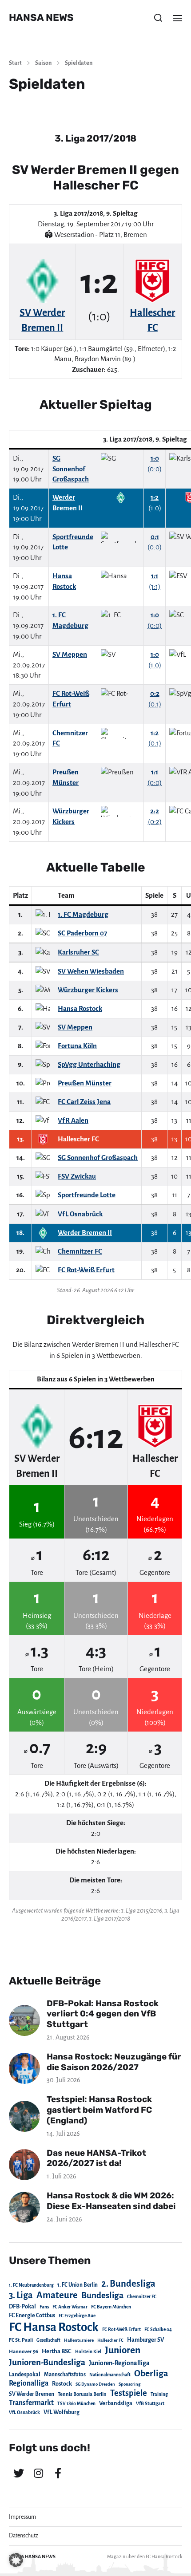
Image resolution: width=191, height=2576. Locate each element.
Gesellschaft (48, 2340)
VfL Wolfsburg (62, 2412)
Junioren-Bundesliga (47, 2362)
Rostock (62, 2384)
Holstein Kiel (88, 2352)
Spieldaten (79, 63)
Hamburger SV (145, 2340)
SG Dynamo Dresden (95, 2384)
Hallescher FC (110, 2340)
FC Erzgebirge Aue (77, 2316)
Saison (43, 63)
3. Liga (21, 2295)
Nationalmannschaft (110, 2375)
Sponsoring (129, 2384)
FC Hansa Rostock (54, 2327)
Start (15, 63)
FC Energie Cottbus (32, 2316)
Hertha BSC (57, 2351)
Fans (44, 2307)
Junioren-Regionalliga (119, 2363)
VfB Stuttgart (150, 2403)
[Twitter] (19, 2473)
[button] (158, 18)
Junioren (123, 2350)
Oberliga (151, 2373)
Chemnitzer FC (142, 2297)
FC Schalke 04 (158, 2329)
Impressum (22, 2517)
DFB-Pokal (22, 2306)
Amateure (57, 2295)
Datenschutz (24, 2536)
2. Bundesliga (128, 2284)
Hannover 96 (24, 2352)
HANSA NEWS (41, 18)
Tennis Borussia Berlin (82, 2394)
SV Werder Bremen (32, 2394)
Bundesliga (102, 2295)
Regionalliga (29, 2383)
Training (159, 2394)
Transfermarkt (31, 2403)
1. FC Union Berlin (78, 2285)
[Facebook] (58, 2473)
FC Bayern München (111, 2307)
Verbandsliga (116, 2403)
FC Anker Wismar (70, 2307)
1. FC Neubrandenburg (31, 2285)
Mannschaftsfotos (65, 2375)
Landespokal (25, 2375)
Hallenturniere (79, 2340)
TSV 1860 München (76, 2404)
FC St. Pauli (21, 2340)
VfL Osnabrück (24, 2412)
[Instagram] (38, 2473)
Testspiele (129, 2393)
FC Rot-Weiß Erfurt (121, 2329)
